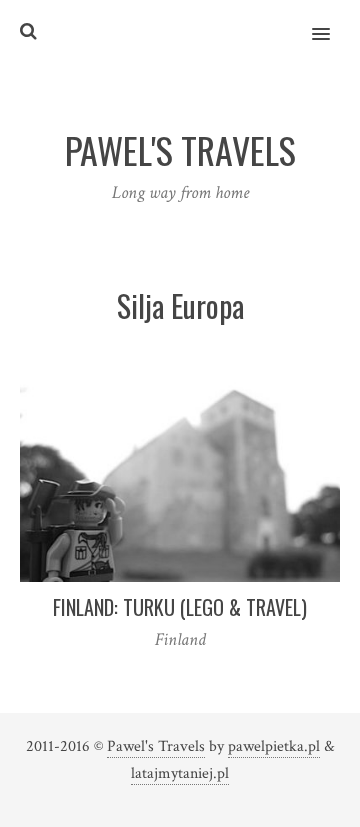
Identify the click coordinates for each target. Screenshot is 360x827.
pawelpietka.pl (274, 746)
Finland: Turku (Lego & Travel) (180, 607)
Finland (180, 639)
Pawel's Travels (156, 746)
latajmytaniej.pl (180, 773)
